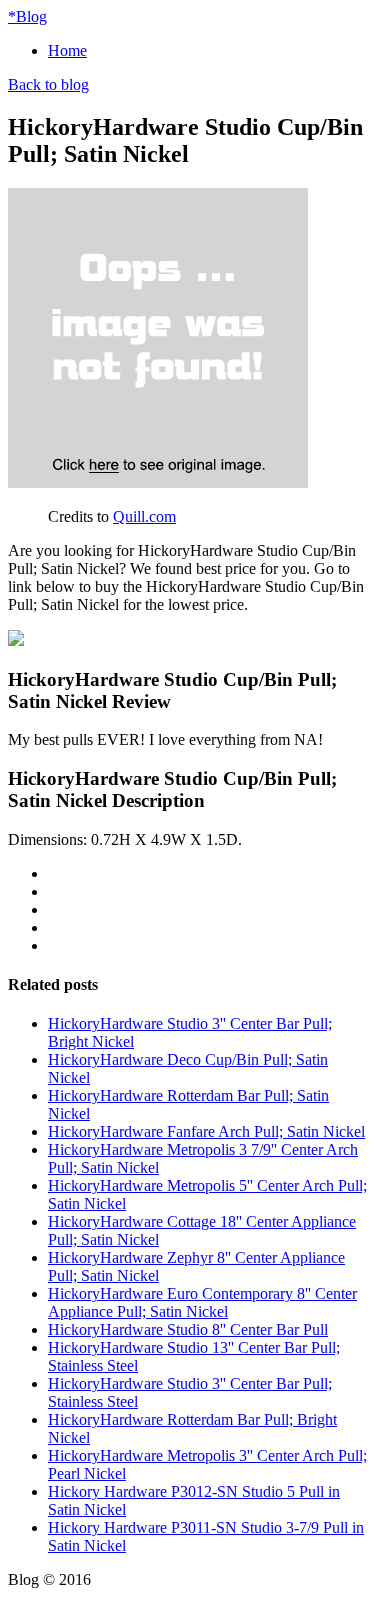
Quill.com (144, 516)
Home (67, 50)
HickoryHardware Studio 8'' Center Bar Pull (188, 1329)
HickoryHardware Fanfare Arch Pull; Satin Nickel (206, 1131)
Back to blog (48, 84)
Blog (27, 16)
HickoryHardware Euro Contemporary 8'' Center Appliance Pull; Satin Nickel (202, 1302)
